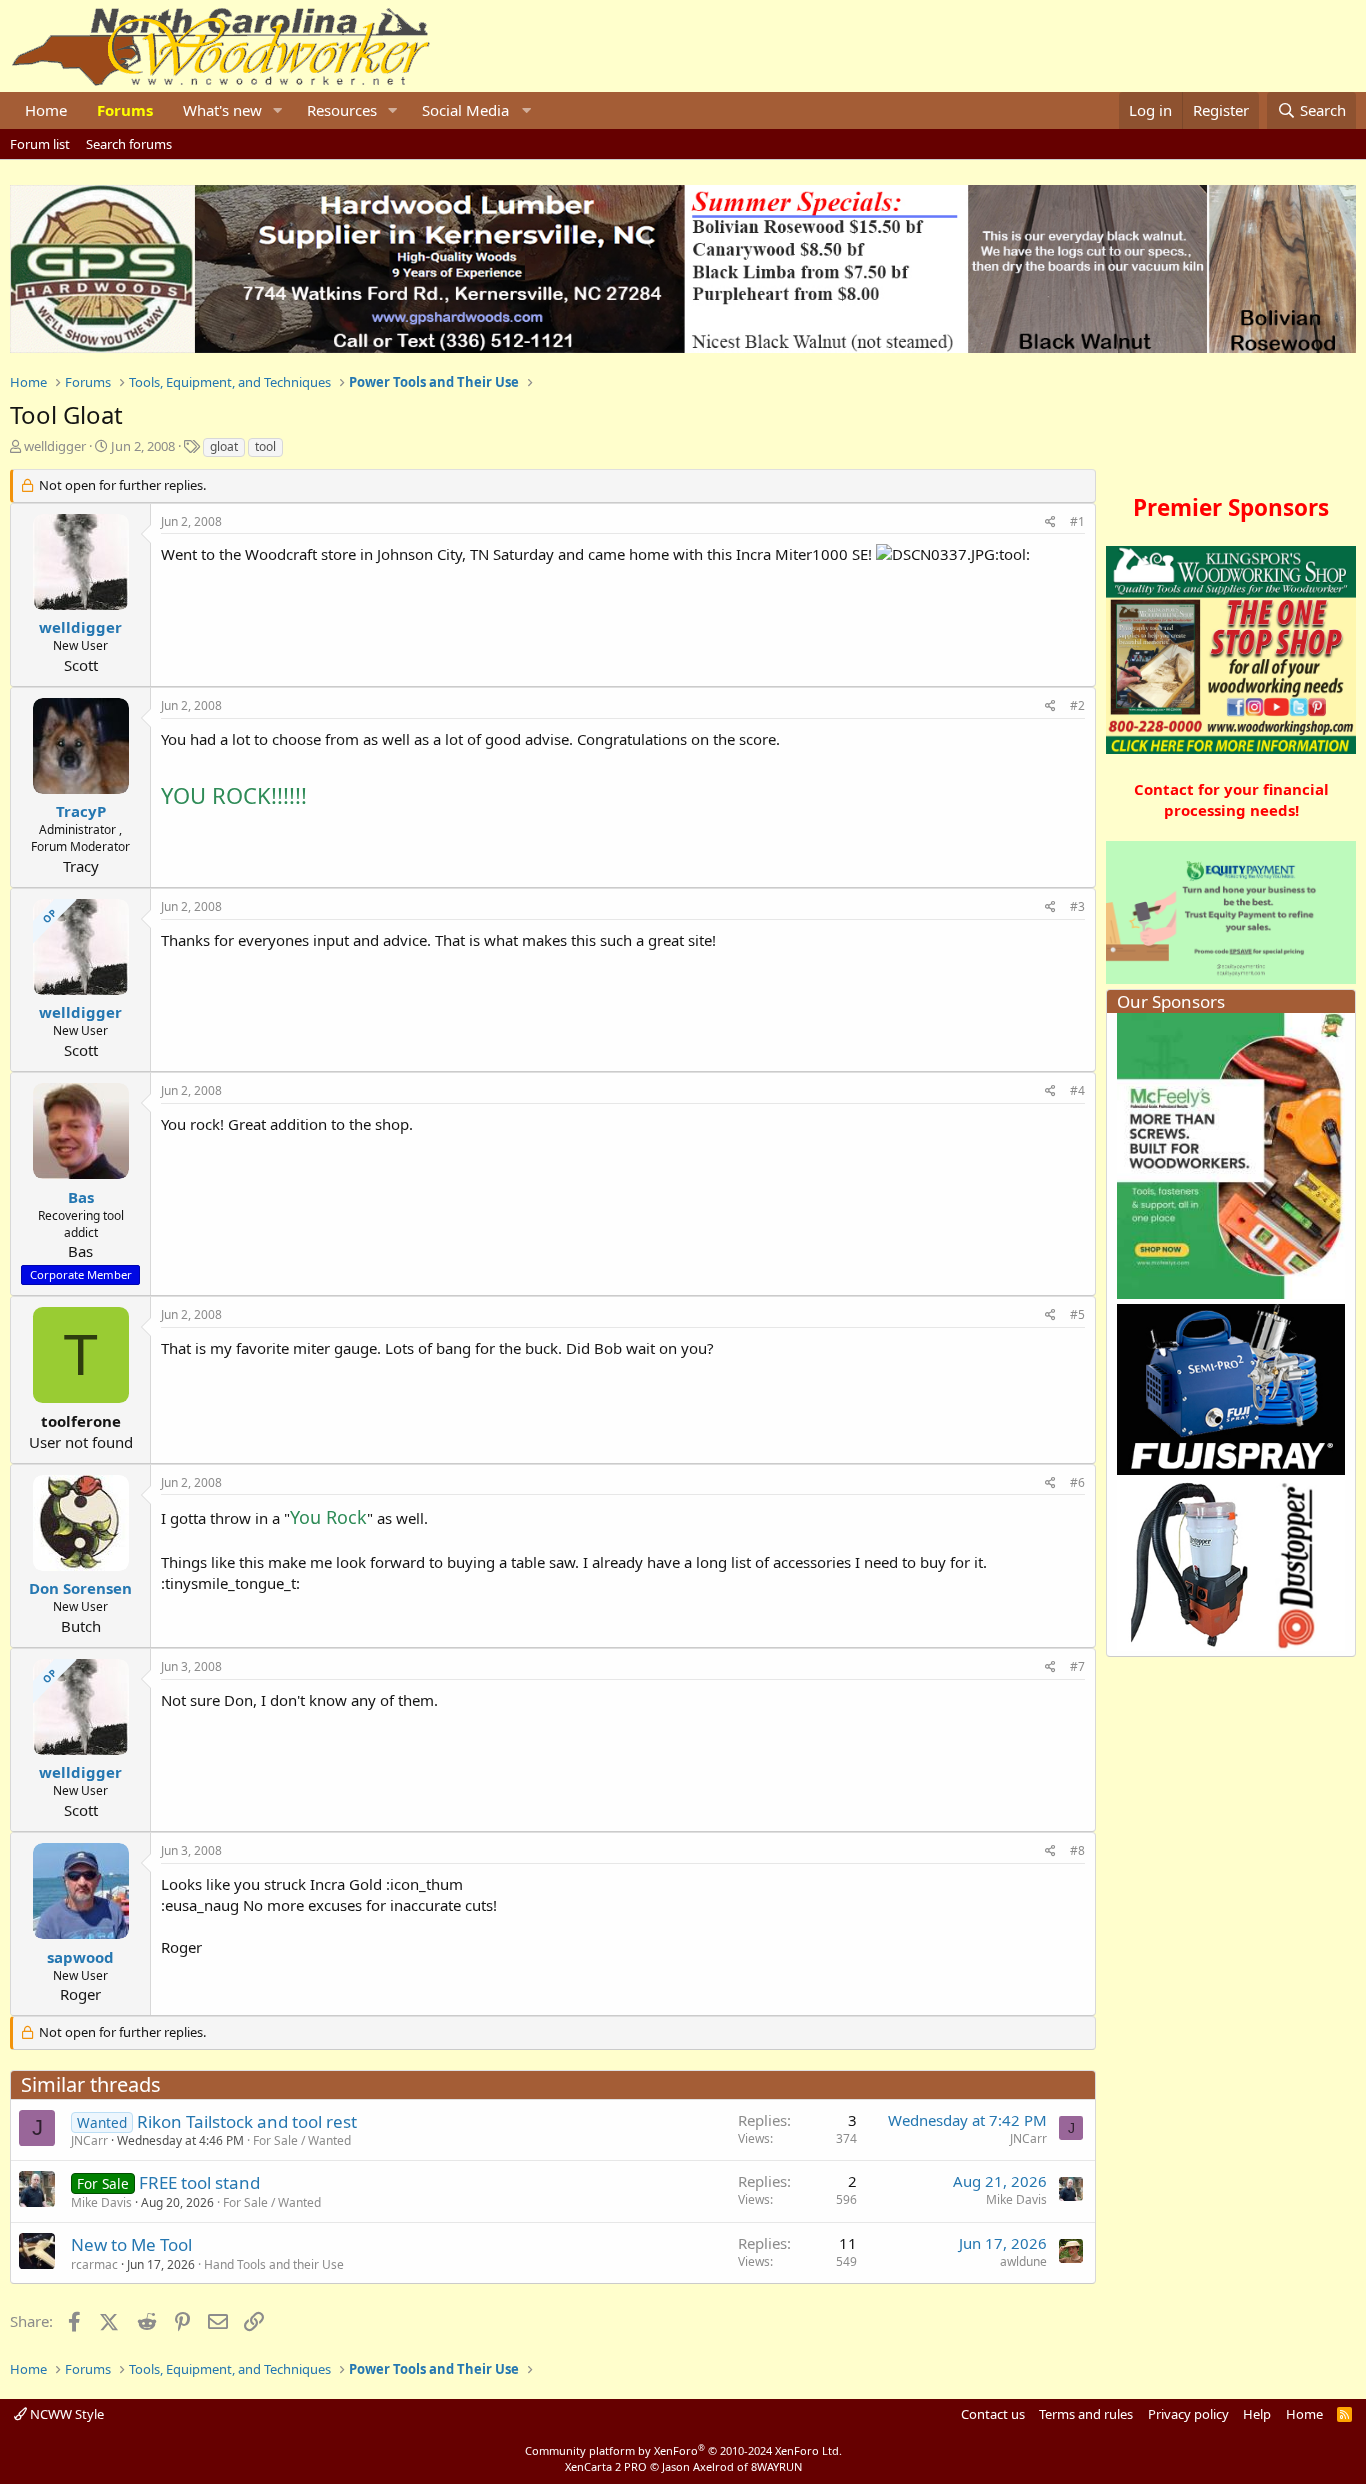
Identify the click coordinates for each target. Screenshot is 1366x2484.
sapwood (80, 1957)
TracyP (81, 811)
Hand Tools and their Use (274, 2264)
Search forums (129, 144)
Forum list (40, 144)
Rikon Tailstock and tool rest (247, 2121)
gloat (224, 446)
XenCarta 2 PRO (606, 2466)
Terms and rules (1086, 2414)
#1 (1077, 521)
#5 (1077, 1314)
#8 (1077, 1850)
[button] (278, 110)
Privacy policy (1188, 2414)
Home (46, 110)
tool (265, 446)
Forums (125, 110)
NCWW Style (65, 2414)
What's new (222, 110)
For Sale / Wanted (302, 2140)
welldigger (55, 446)
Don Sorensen (80, 1588)
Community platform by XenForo (683, 2450)
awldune (1023, 2261)
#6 (1077, 1482)
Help (1257, 2414)
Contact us (993, 2414)
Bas (81, 1197)
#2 (1077, 705)
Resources (342, 110)
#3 (1077, 906)
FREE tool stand (199, 2182)
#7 (1077, 1666)
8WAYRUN (776, 2466)
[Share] (1050, 522)
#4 (1077, 1090)
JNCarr (89, 2140)
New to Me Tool (131, 2244)
